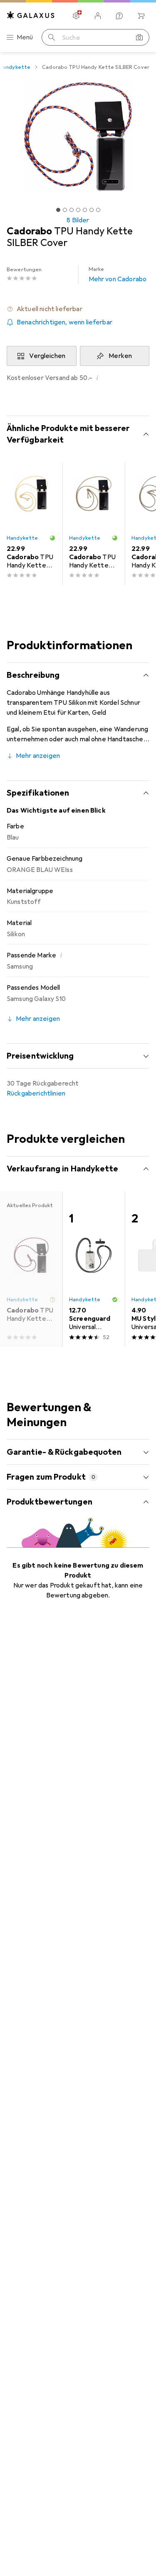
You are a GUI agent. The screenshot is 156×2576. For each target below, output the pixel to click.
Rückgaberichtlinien (36, 1093)
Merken (120, 356)
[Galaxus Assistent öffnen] (119, 16)
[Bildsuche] (139, 37)
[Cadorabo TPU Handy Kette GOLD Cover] (31, 524)
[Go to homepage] (31, 15)
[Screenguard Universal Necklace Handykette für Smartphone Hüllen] (94, 1269)
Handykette (22, 538)
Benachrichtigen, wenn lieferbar (64, 322)
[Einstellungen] (76, 16)
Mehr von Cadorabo (118, 275)
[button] (78, 309)
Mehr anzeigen (38, 756)
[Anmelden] (98, 16)
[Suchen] (52, 37)
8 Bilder (78, 220)
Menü (25, 37)
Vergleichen (47, 356)
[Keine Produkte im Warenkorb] (141, 16)
